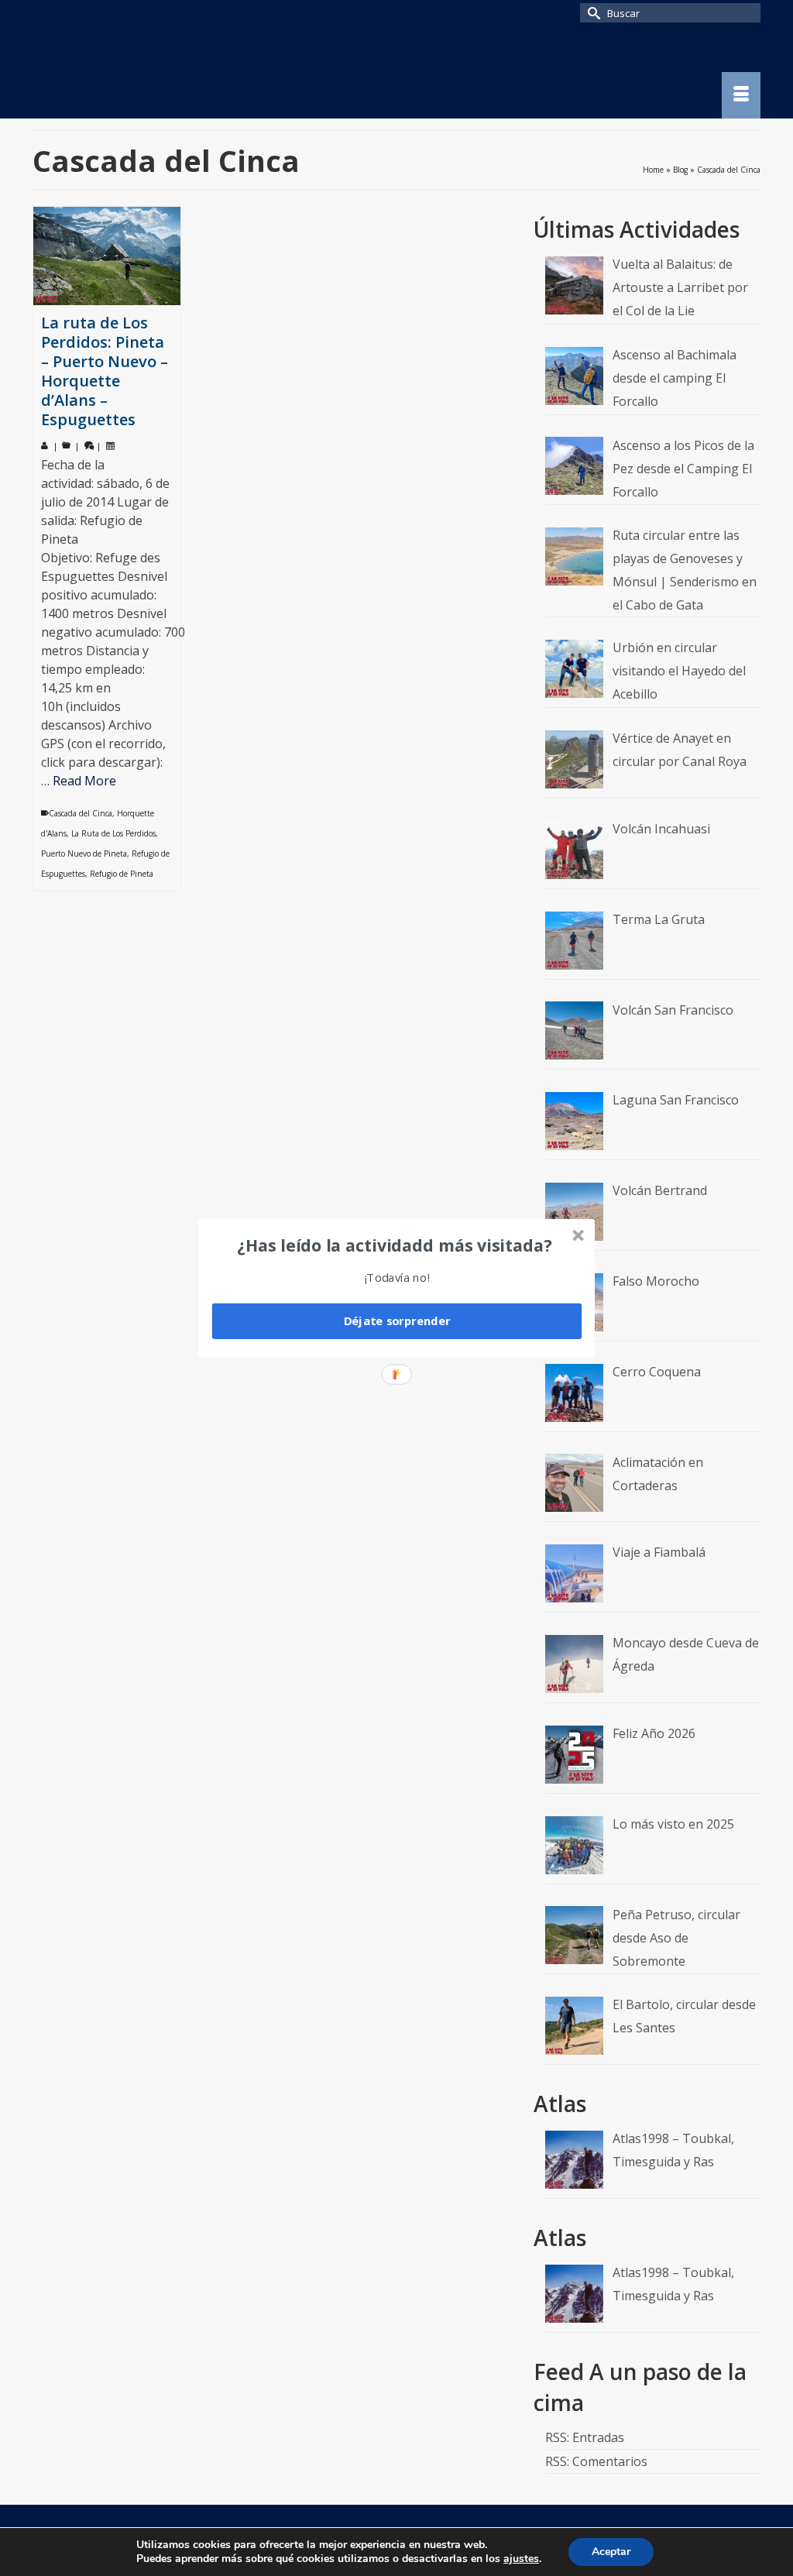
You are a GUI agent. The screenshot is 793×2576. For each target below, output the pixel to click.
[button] (395, 1245)
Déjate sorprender (397, 1321)
